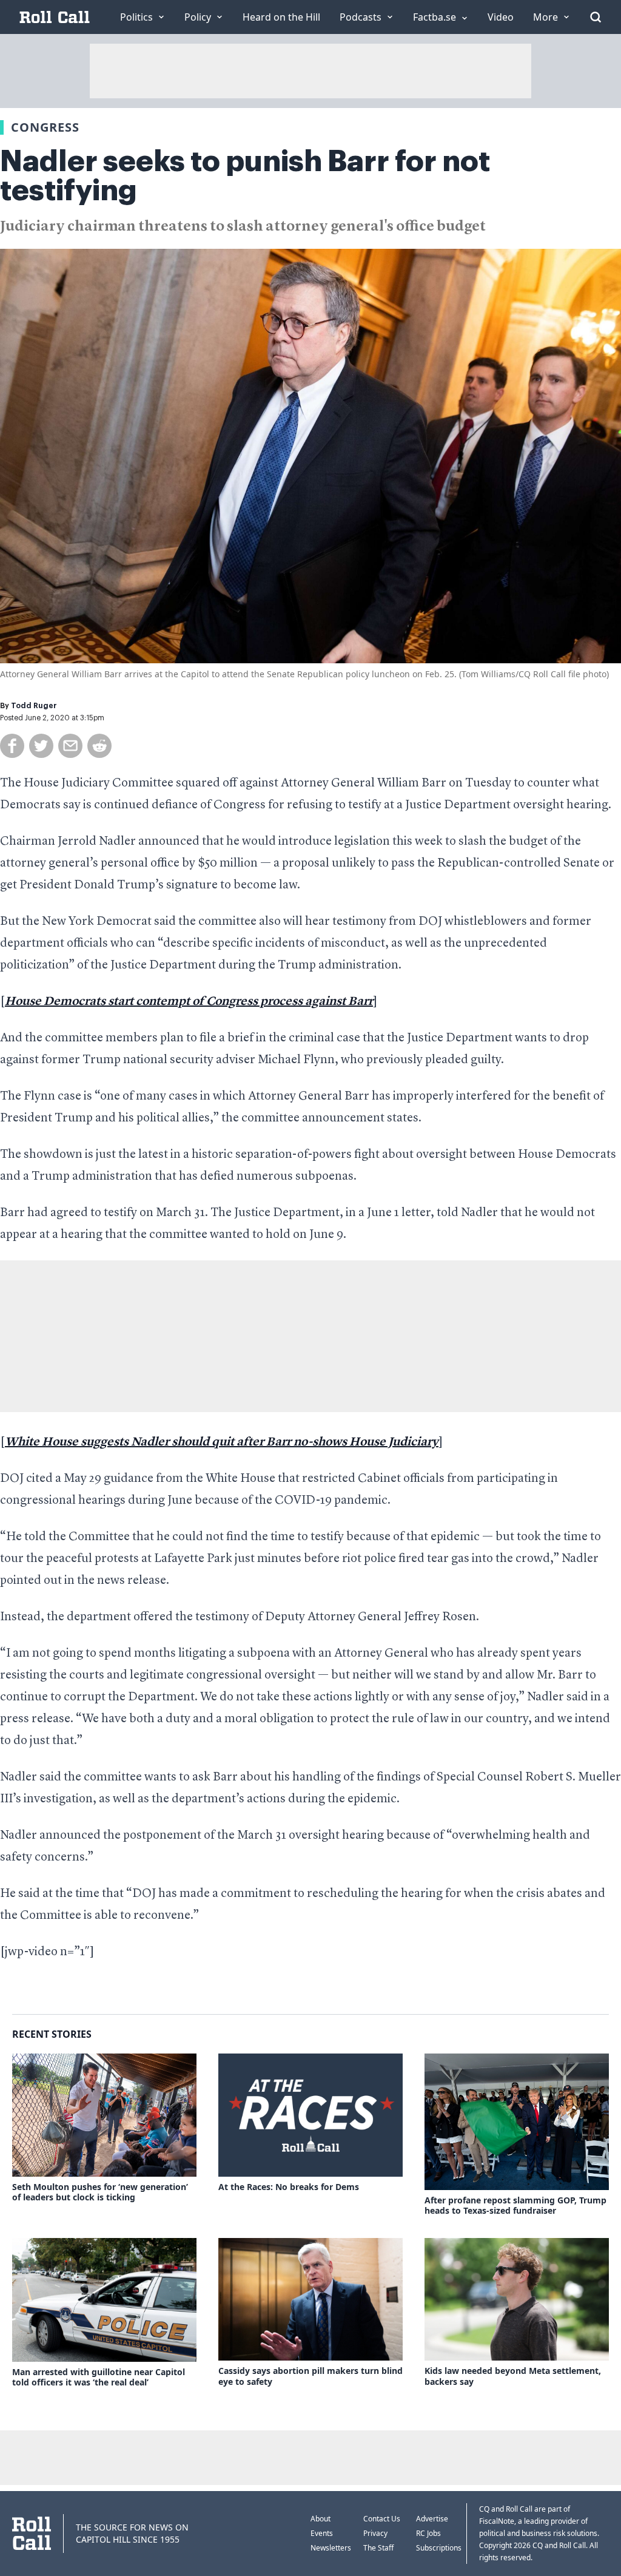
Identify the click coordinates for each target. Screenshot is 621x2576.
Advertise (432, 2519)
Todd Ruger (34, 706)
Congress (45, 127)
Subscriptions (439, 2548)
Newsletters (331, 2548)
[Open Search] (596, 17)
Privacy (375, 2533)
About (321, 2519)
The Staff (378, 2548)
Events (322, 2533)
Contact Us (382, 2519)
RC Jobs (428, 2533)
